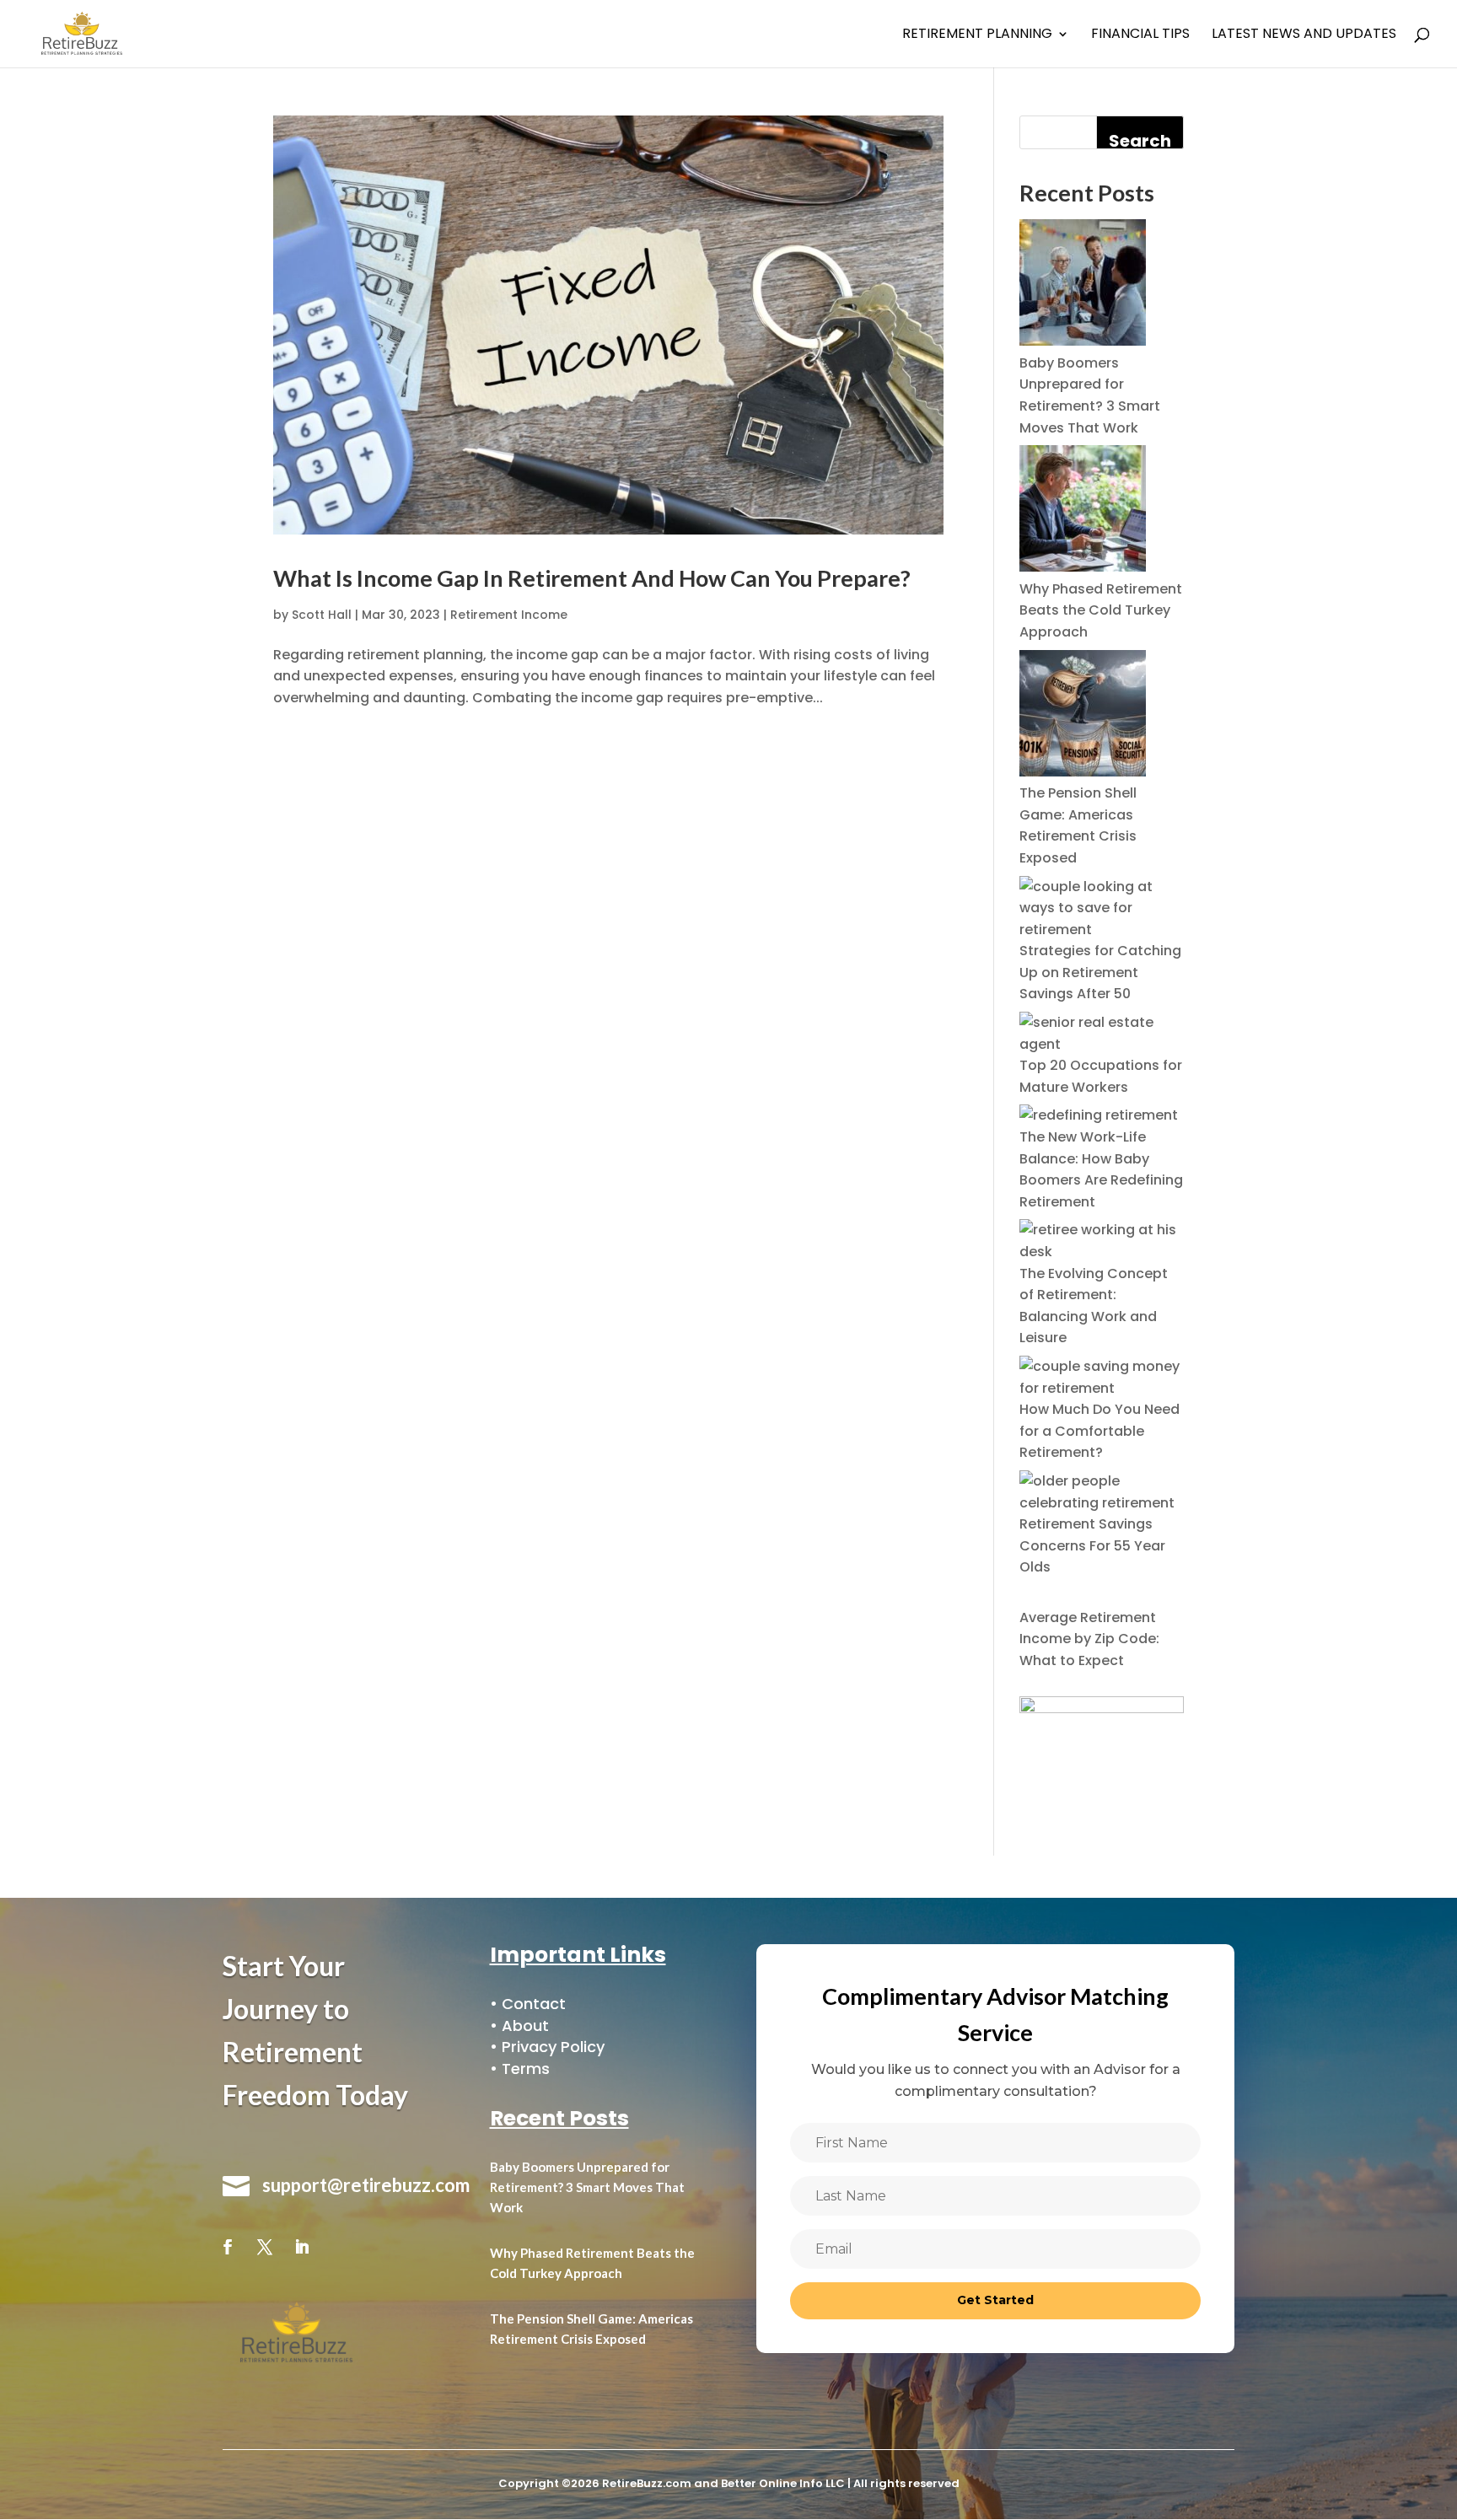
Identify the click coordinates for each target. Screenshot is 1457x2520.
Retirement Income (509, 615)
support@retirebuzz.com (366, 2185)
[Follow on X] (265, 2247)
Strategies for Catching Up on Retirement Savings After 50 (1100, 972)
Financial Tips (1140, 35)
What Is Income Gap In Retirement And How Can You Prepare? (592, 578)
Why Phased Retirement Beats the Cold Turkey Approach (1101, 610)
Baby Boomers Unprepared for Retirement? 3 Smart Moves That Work (587, 2187)
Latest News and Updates (1304, 35)
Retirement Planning (977, 35)
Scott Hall (322, 615)
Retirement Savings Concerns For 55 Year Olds (1092, 1545)
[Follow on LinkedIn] (302, 2247)
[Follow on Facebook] (228, 2247)
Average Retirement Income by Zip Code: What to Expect (1089, 1639)
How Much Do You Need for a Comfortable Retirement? (1099, 1431)
